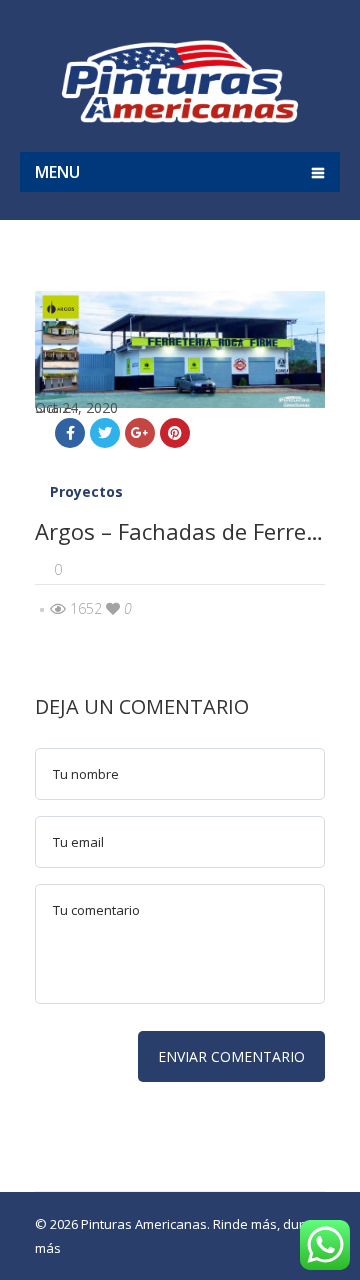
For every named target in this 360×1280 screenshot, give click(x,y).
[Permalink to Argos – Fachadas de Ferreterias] (180, 402)
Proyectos (86, 491)
